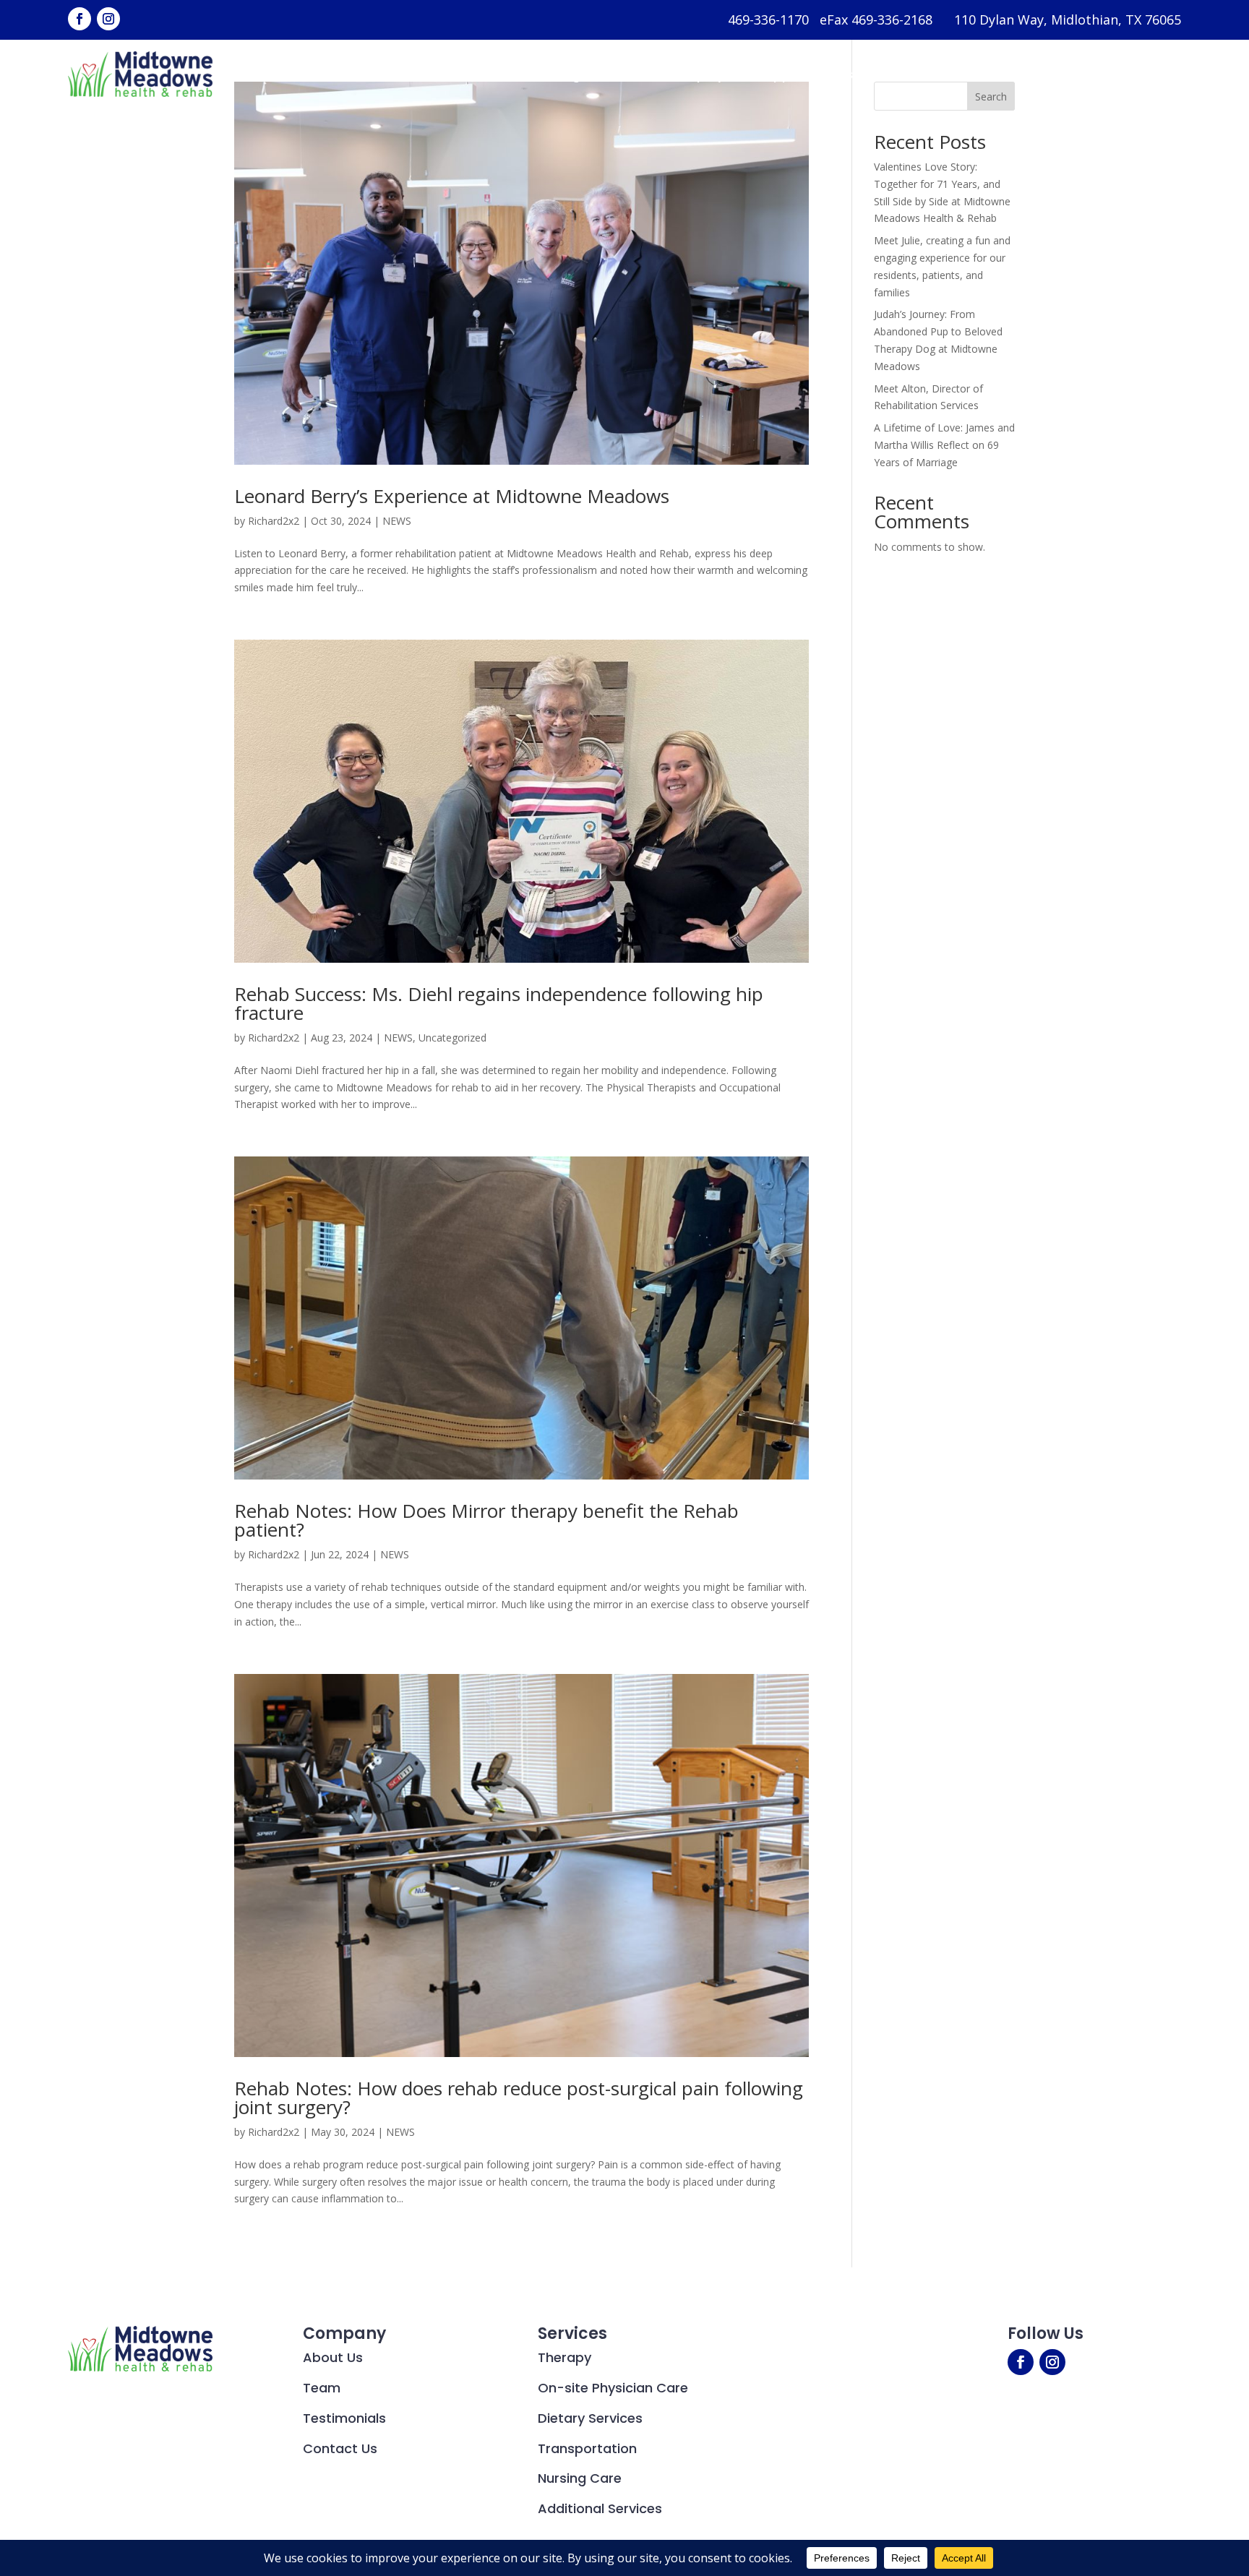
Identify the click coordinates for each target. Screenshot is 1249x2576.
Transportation (587, 2448)
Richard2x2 (274, 521)
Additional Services (600, 2508)
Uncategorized (452, 1038)
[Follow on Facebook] (80, 19)
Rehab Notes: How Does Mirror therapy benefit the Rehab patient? (486, 1520)
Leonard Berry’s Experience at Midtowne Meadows (452, 496)
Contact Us (1055, 74)
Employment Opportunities (765, 74)
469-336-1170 (768, 20)
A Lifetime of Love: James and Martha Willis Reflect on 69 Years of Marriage (944, 445)
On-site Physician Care (613, 2388)
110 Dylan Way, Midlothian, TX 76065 (1068, 20)
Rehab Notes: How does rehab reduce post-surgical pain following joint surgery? (519, 2098)
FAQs (886, 74)
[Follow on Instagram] (108, 19)
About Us (407, 74)
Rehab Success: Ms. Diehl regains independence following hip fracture (499, 1003)
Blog (566, 74)
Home (342, 74)
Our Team (629, 74)
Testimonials (960, 74)
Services (495, 74)
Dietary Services (590, 2418)
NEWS (397, 521)
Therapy (565, 2357)
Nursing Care (580, 2478)
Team (322, 2388)
